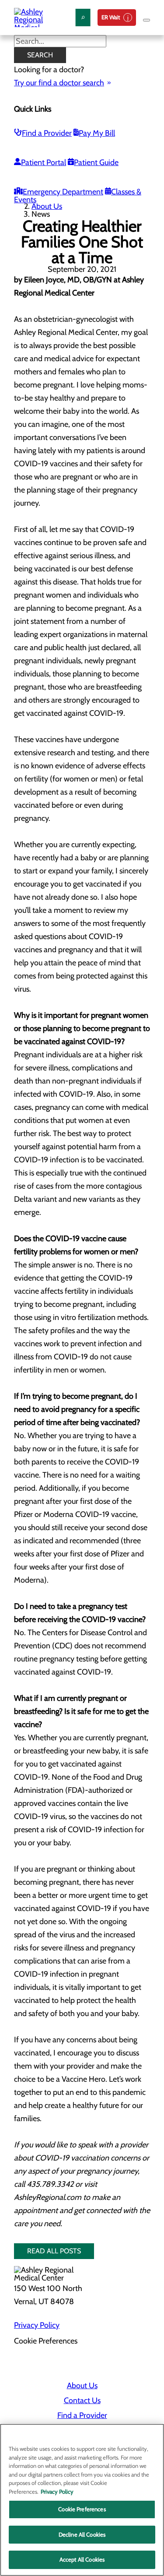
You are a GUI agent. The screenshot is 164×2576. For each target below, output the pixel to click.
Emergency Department (63, 192)
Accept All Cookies (82, 2559)
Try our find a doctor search (59, 83)
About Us (47, 206)
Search (40, 55)
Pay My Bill (97, 133)
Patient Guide (96, 162)
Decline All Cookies (82, 2534)
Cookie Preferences (82, 2509)
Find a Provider (47, 133)
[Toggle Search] (83, 18)
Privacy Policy (37, 2325)
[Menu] (147, 20)
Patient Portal (44, 162)
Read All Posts (54, 2251)
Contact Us (82, 2400)
